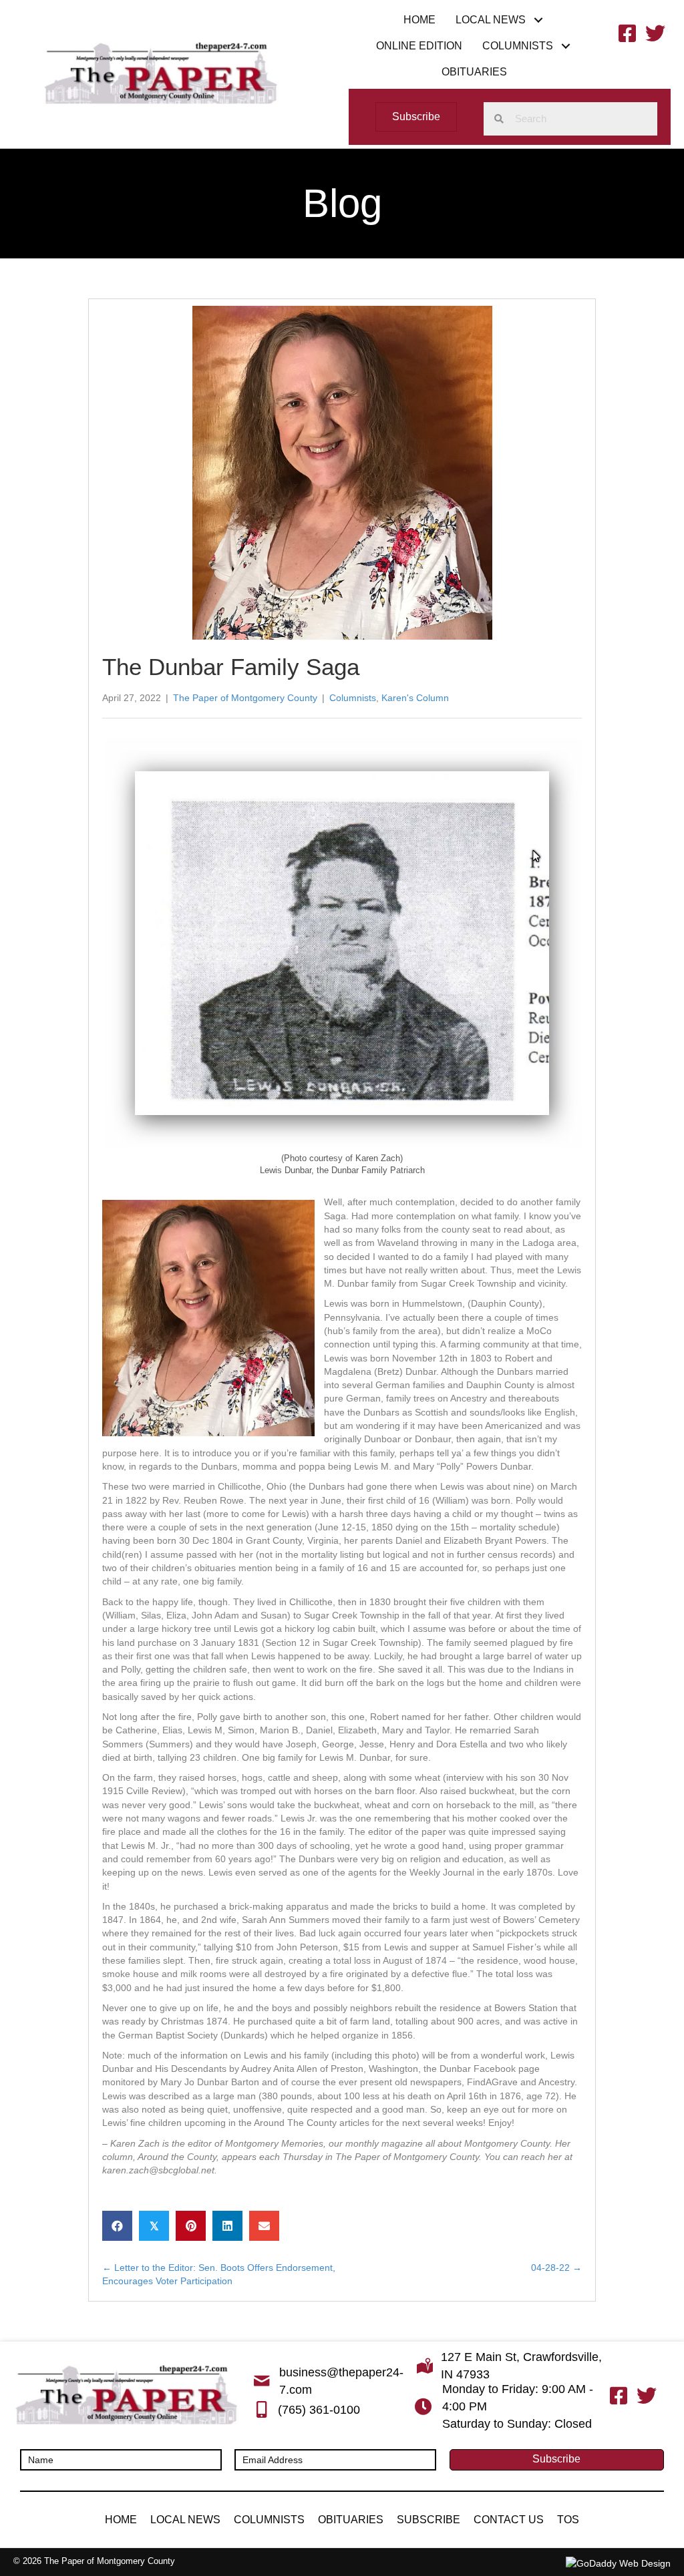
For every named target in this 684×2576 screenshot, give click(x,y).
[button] (539, 20)
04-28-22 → (556, 2268)
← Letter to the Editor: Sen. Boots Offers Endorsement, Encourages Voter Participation (219, 2274)
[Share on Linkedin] (227, 2226)
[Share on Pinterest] (191, 2226)
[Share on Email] (264, 2226)
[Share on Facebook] (117, 2226)
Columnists (353, 698)
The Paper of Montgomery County (245, 698)
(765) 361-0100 (319, 2410)
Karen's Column (415, 698)
